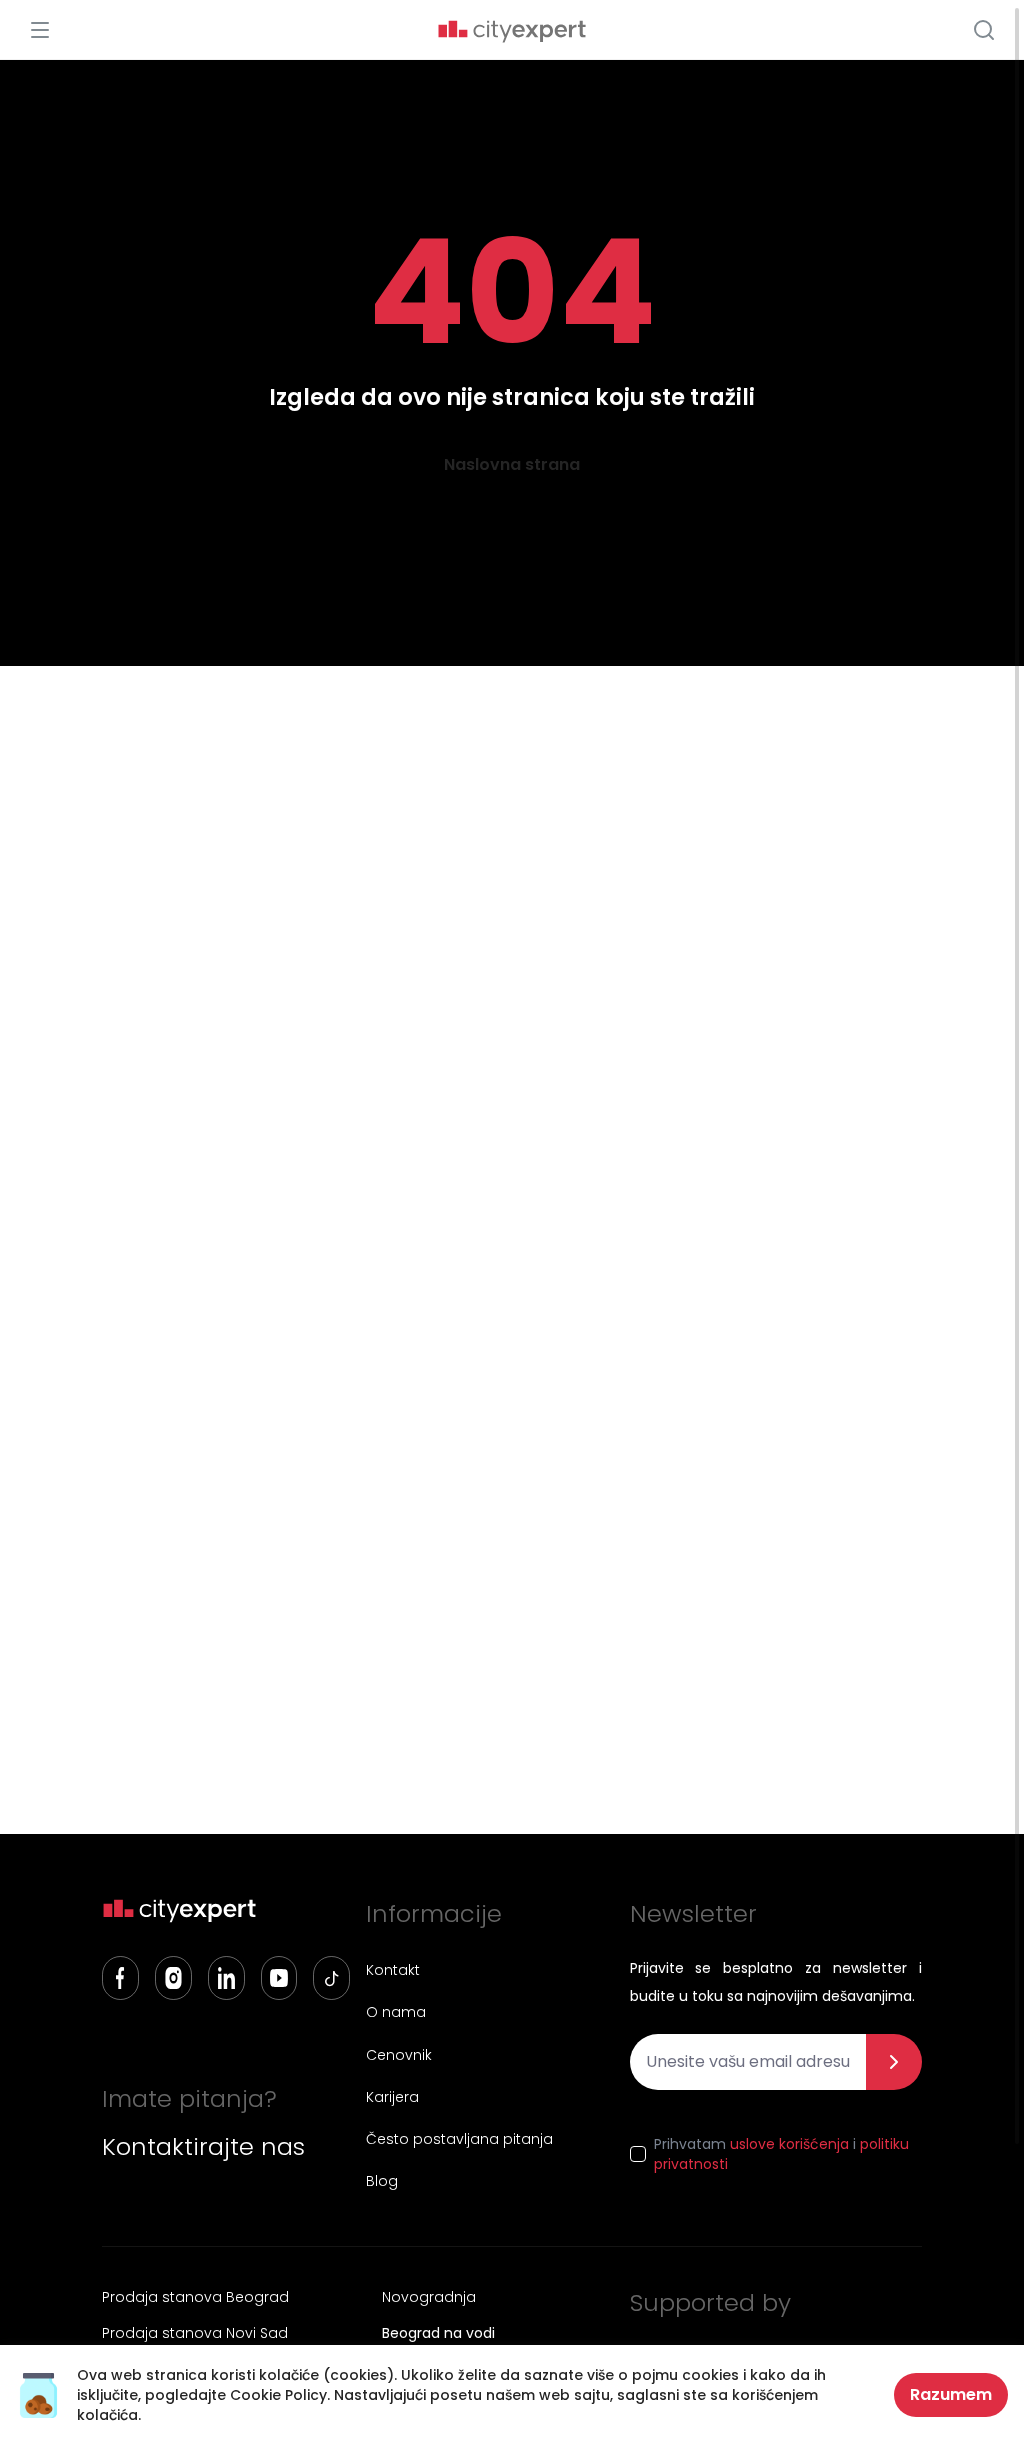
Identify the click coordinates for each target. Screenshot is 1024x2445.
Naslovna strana (512, 464)
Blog (382, 2181)
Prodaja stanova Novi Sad (195, 2333)
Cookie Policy (278, 2395)
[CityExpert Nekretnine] (512, 32)
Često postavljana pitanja (459, 2139)
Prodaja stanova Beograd (195, 2297)
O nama (396, 2012)
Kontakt (393, 1970)
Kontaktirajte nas (203, 2147)
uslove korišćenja (789, 2144)
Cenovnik (399, 2055)
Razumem (951, 2394)
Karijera (392, 2097)
